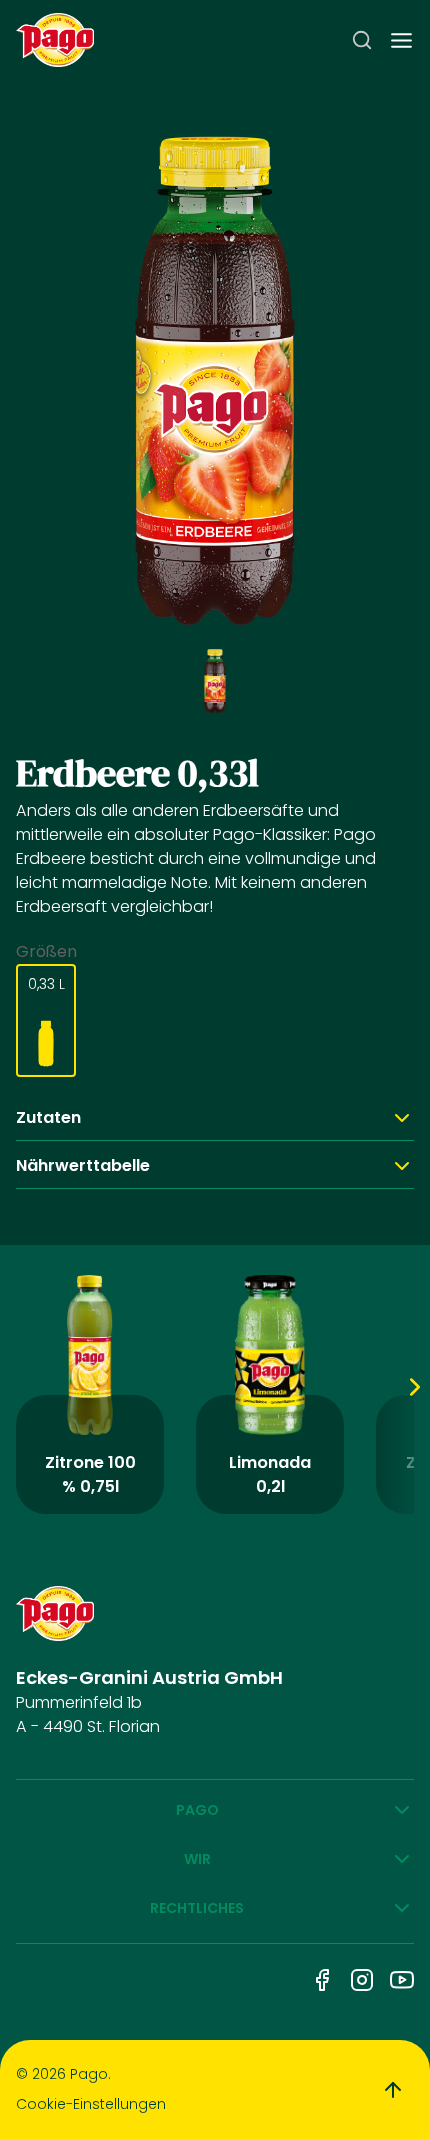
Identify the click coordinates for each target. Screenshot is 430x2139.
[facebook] (322, 1980)
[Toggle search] (362, 40)
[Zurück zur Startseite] (55, 40)
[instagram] (362, 1980)
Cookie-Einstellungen (91, 2104)
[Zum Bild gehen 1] (215, 681)
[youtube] (402, 1980)
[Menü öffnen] (401, 40)
